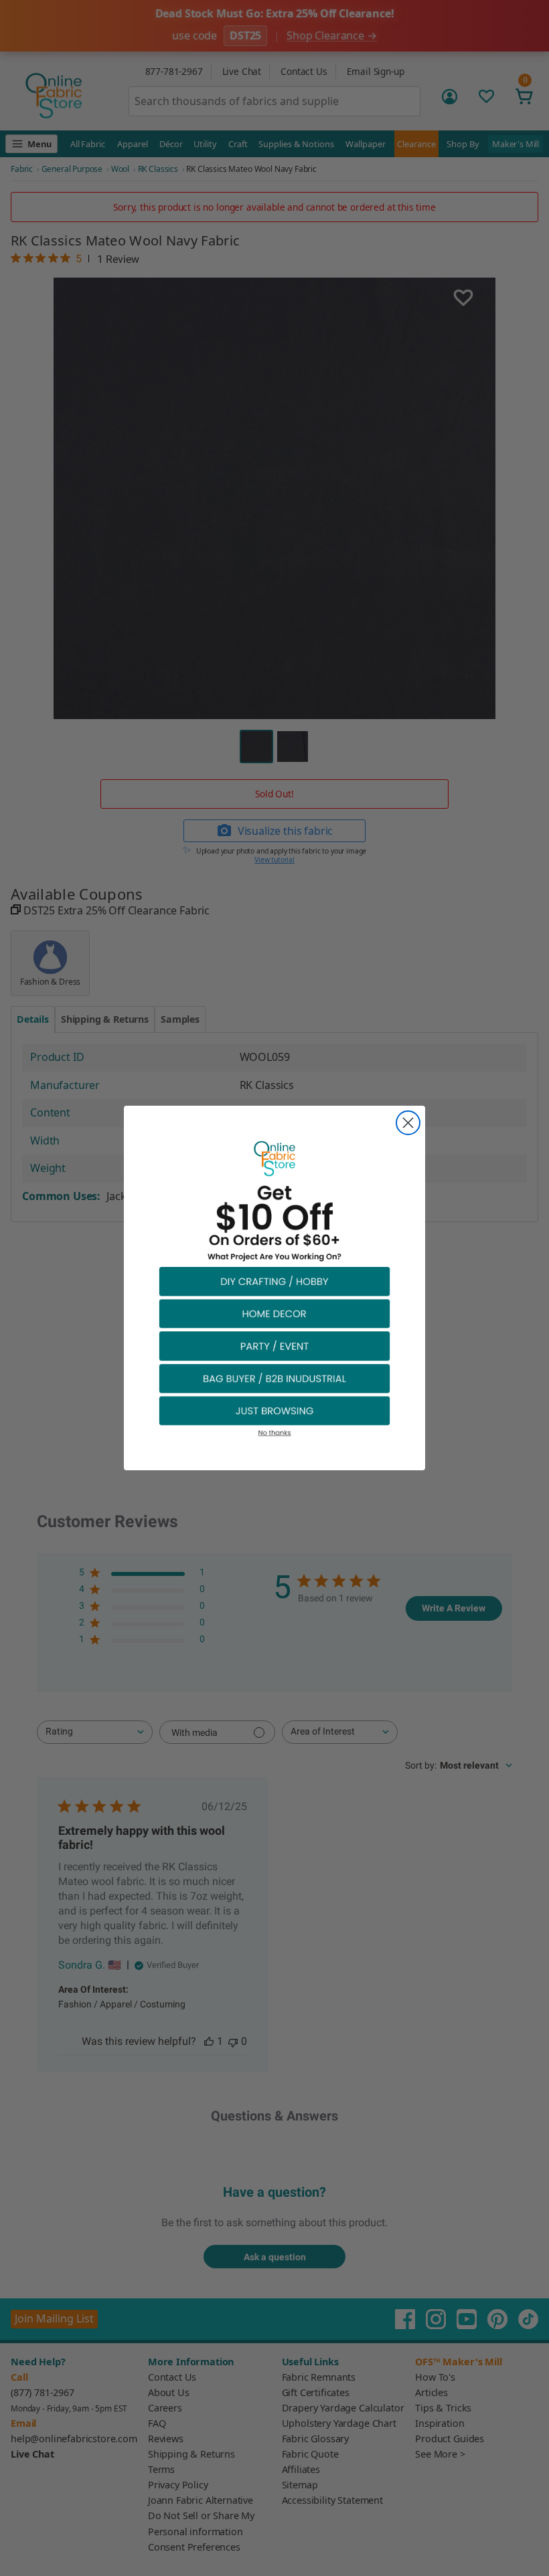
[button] (274, 1281)
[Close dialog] (408, 1123)
